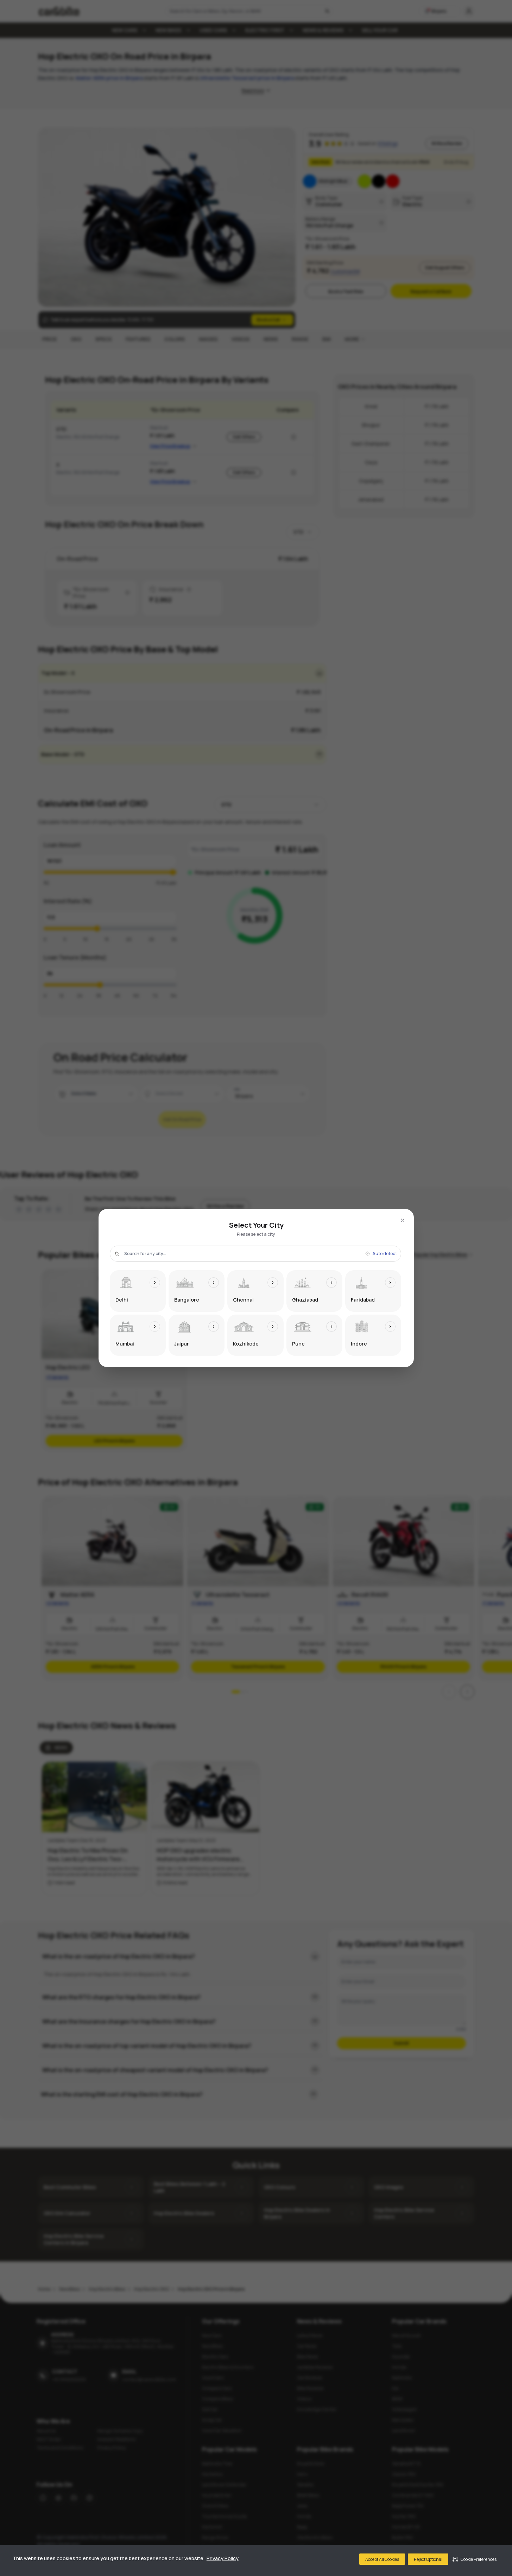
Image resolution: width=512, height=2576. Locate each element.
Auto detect (385, 1254)
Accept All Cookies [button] (382, 2559)
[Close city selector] (403, 1220)
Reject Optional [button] (428, 2559)
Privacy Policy (223, 2558)
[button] (475, 2559)
